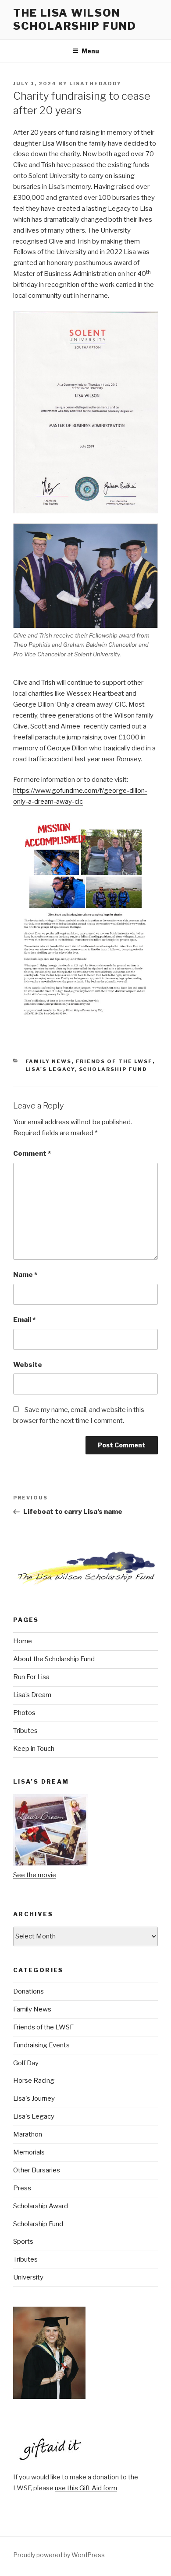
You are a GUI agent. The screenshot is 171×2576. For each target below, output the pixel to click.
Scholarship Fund (113, 1069)
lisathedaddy (95, 84)
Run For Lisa (31, 1677)
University (28, 2277)
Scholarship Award (41, 2206)
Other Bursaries (37, 2170)
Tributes (25, 1731)
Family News (49, 1061)
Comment (32, 1154)
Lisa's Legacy (50, 1069)
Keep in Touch (34, 1749)
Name (25, 1275)
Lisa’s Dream (32, 1695)
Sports (23, 2241)
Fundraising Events (41, 2045)
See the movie (35, 1875)
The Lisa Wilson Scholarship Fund (75, 19)
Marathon (28, 2134)
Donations (28, 1991)
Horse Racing (34, 2081)
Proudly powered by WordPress (59, 2555)
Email (24, 1320)
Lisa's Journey (34, 2098)
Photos (24, 1713)
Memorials (29, 2152)
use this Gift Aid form (86, 2488)
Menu (90, 51)
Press (22, 2188)
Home (23, 1641)
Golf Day (26, 2063)
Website (28, 1365)
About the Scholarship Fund (54, 1659)
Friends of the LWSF (114, 1061)
